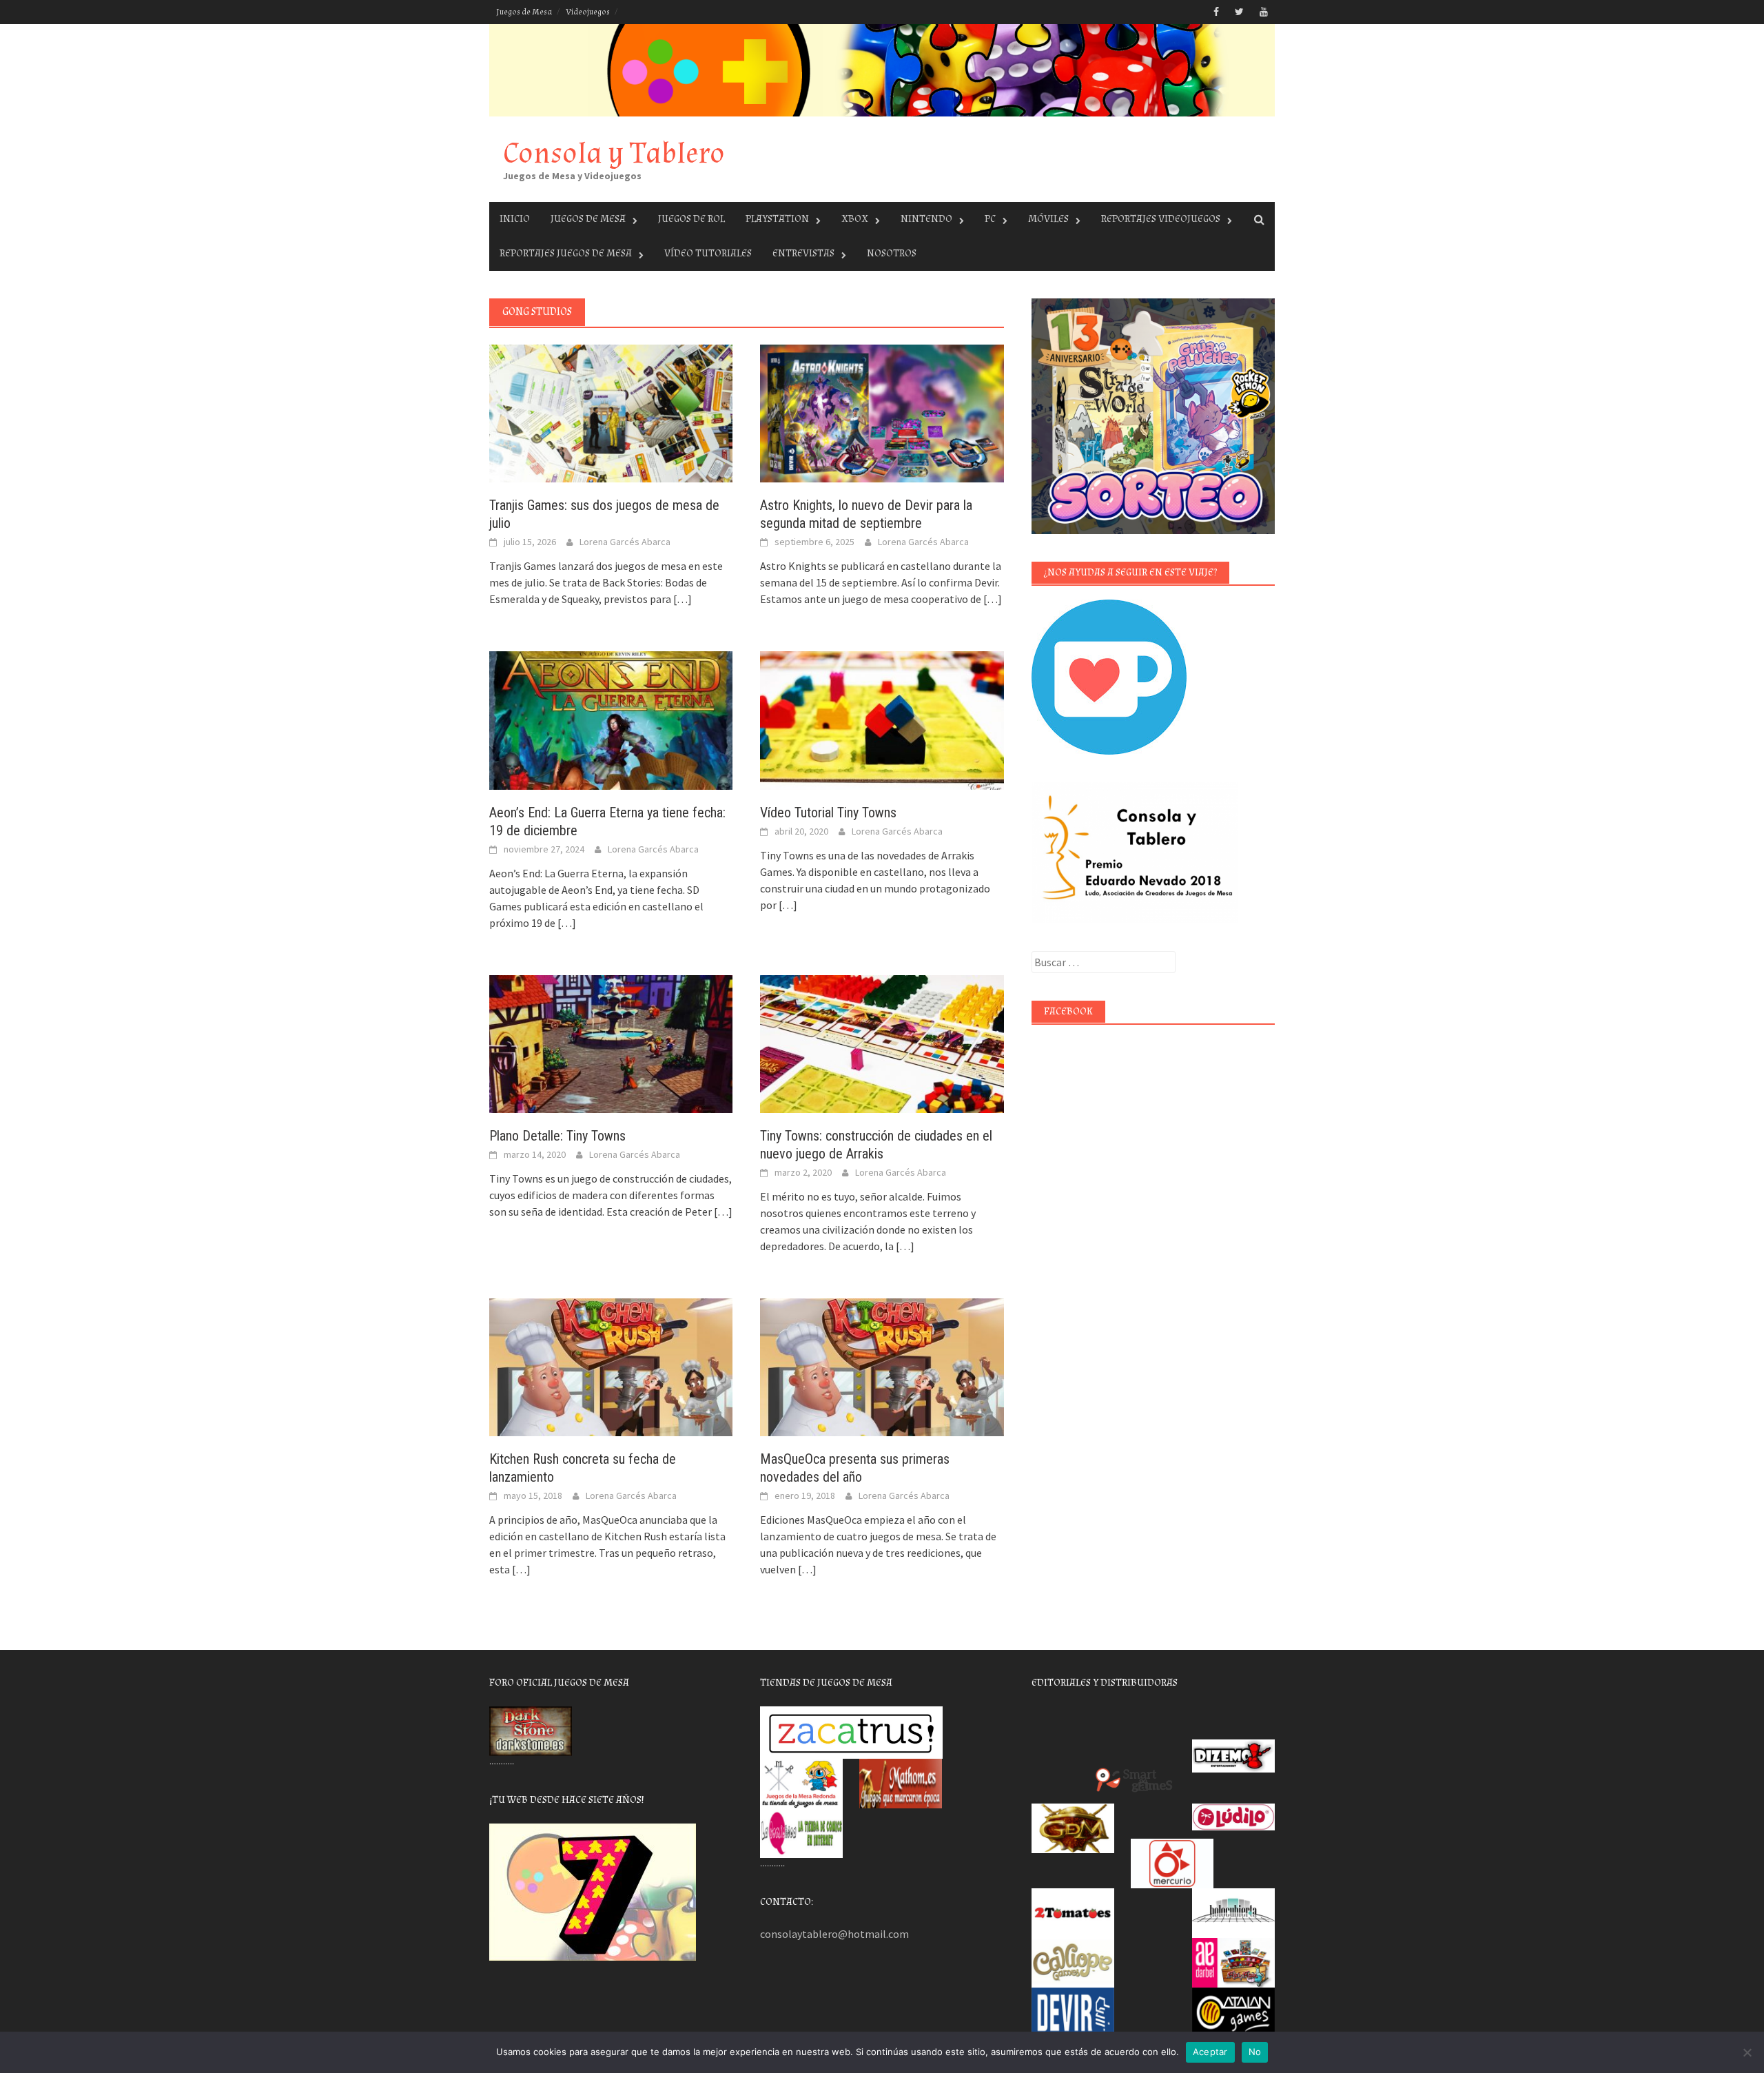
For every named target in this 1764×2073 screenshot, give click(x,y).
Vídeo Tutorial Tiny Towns (828, 813)
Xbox (855, 219)
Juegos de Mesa (524, 12)
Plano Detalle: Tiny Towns (557, 1136)
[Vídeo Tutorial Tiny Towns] (882, 719)
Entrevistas (803, 253)
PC (990, 219)
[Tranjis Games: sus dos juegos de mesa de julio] (611, 412)
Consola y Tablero (614, 153)
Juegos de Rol (691, 219)
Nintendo (926, 219)
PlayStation (777, 219)
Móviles (1048, 219)
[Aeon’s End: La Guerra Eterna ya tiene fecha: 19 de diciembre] (611, 719)
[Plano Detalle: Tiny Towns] (611, 1043)
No (1255, 2052)
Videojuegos (588, 12)
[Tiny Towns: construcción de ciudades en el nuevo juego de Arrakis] (882, 1043)
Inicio (515, 219)
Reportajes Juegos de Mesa (566, 253)
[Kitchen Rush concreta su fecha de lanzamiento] (611, 1366)
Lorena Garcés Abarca (625, 542)
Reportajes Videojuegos (1161, 219)
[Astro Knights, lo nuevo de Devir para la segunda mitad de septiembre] (882, 412)
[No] (1747, 2052)
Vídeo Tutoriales (708, 253)
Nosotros (892, 253)
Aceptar (1210, 2052)
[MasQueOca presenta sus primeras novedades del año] (882, 1366)
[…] (681, 599)
